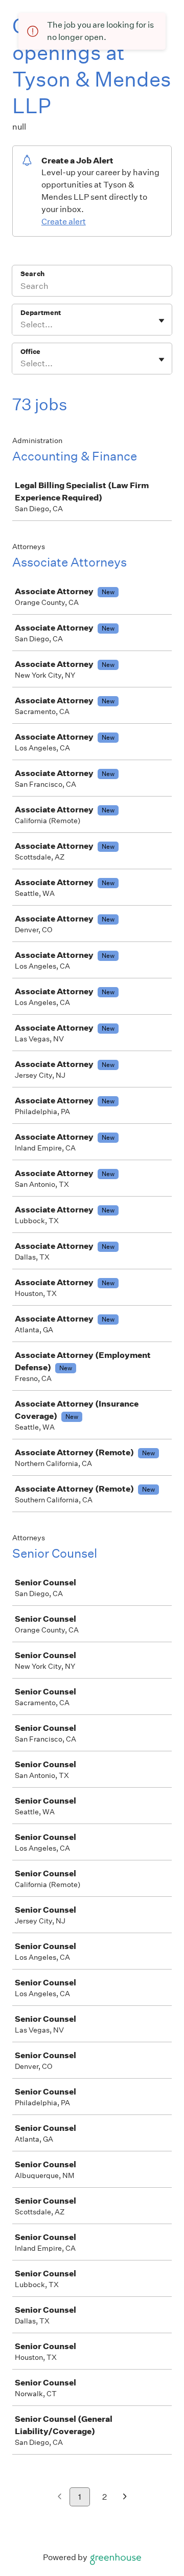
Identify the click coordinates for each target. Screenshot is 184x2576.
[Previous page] (60, 2497)
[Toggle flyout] (162, 321)
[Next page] (125, 2497)
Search (32, 274)
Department (41, 313)
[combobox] (21, 325)
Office (30, 352)
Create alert (64, 222)
